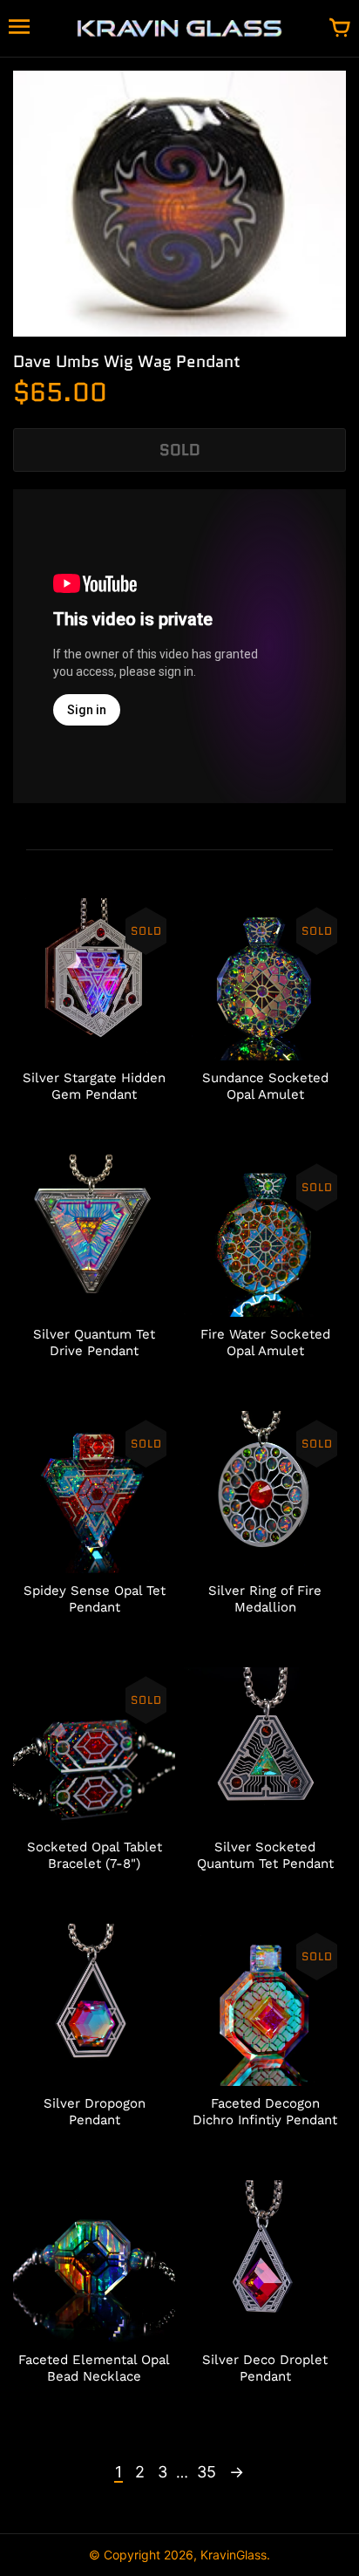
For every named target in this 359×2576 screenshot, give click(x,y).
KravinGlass (234, 2555)
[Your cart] (340, 29)
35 (207, 2472)
